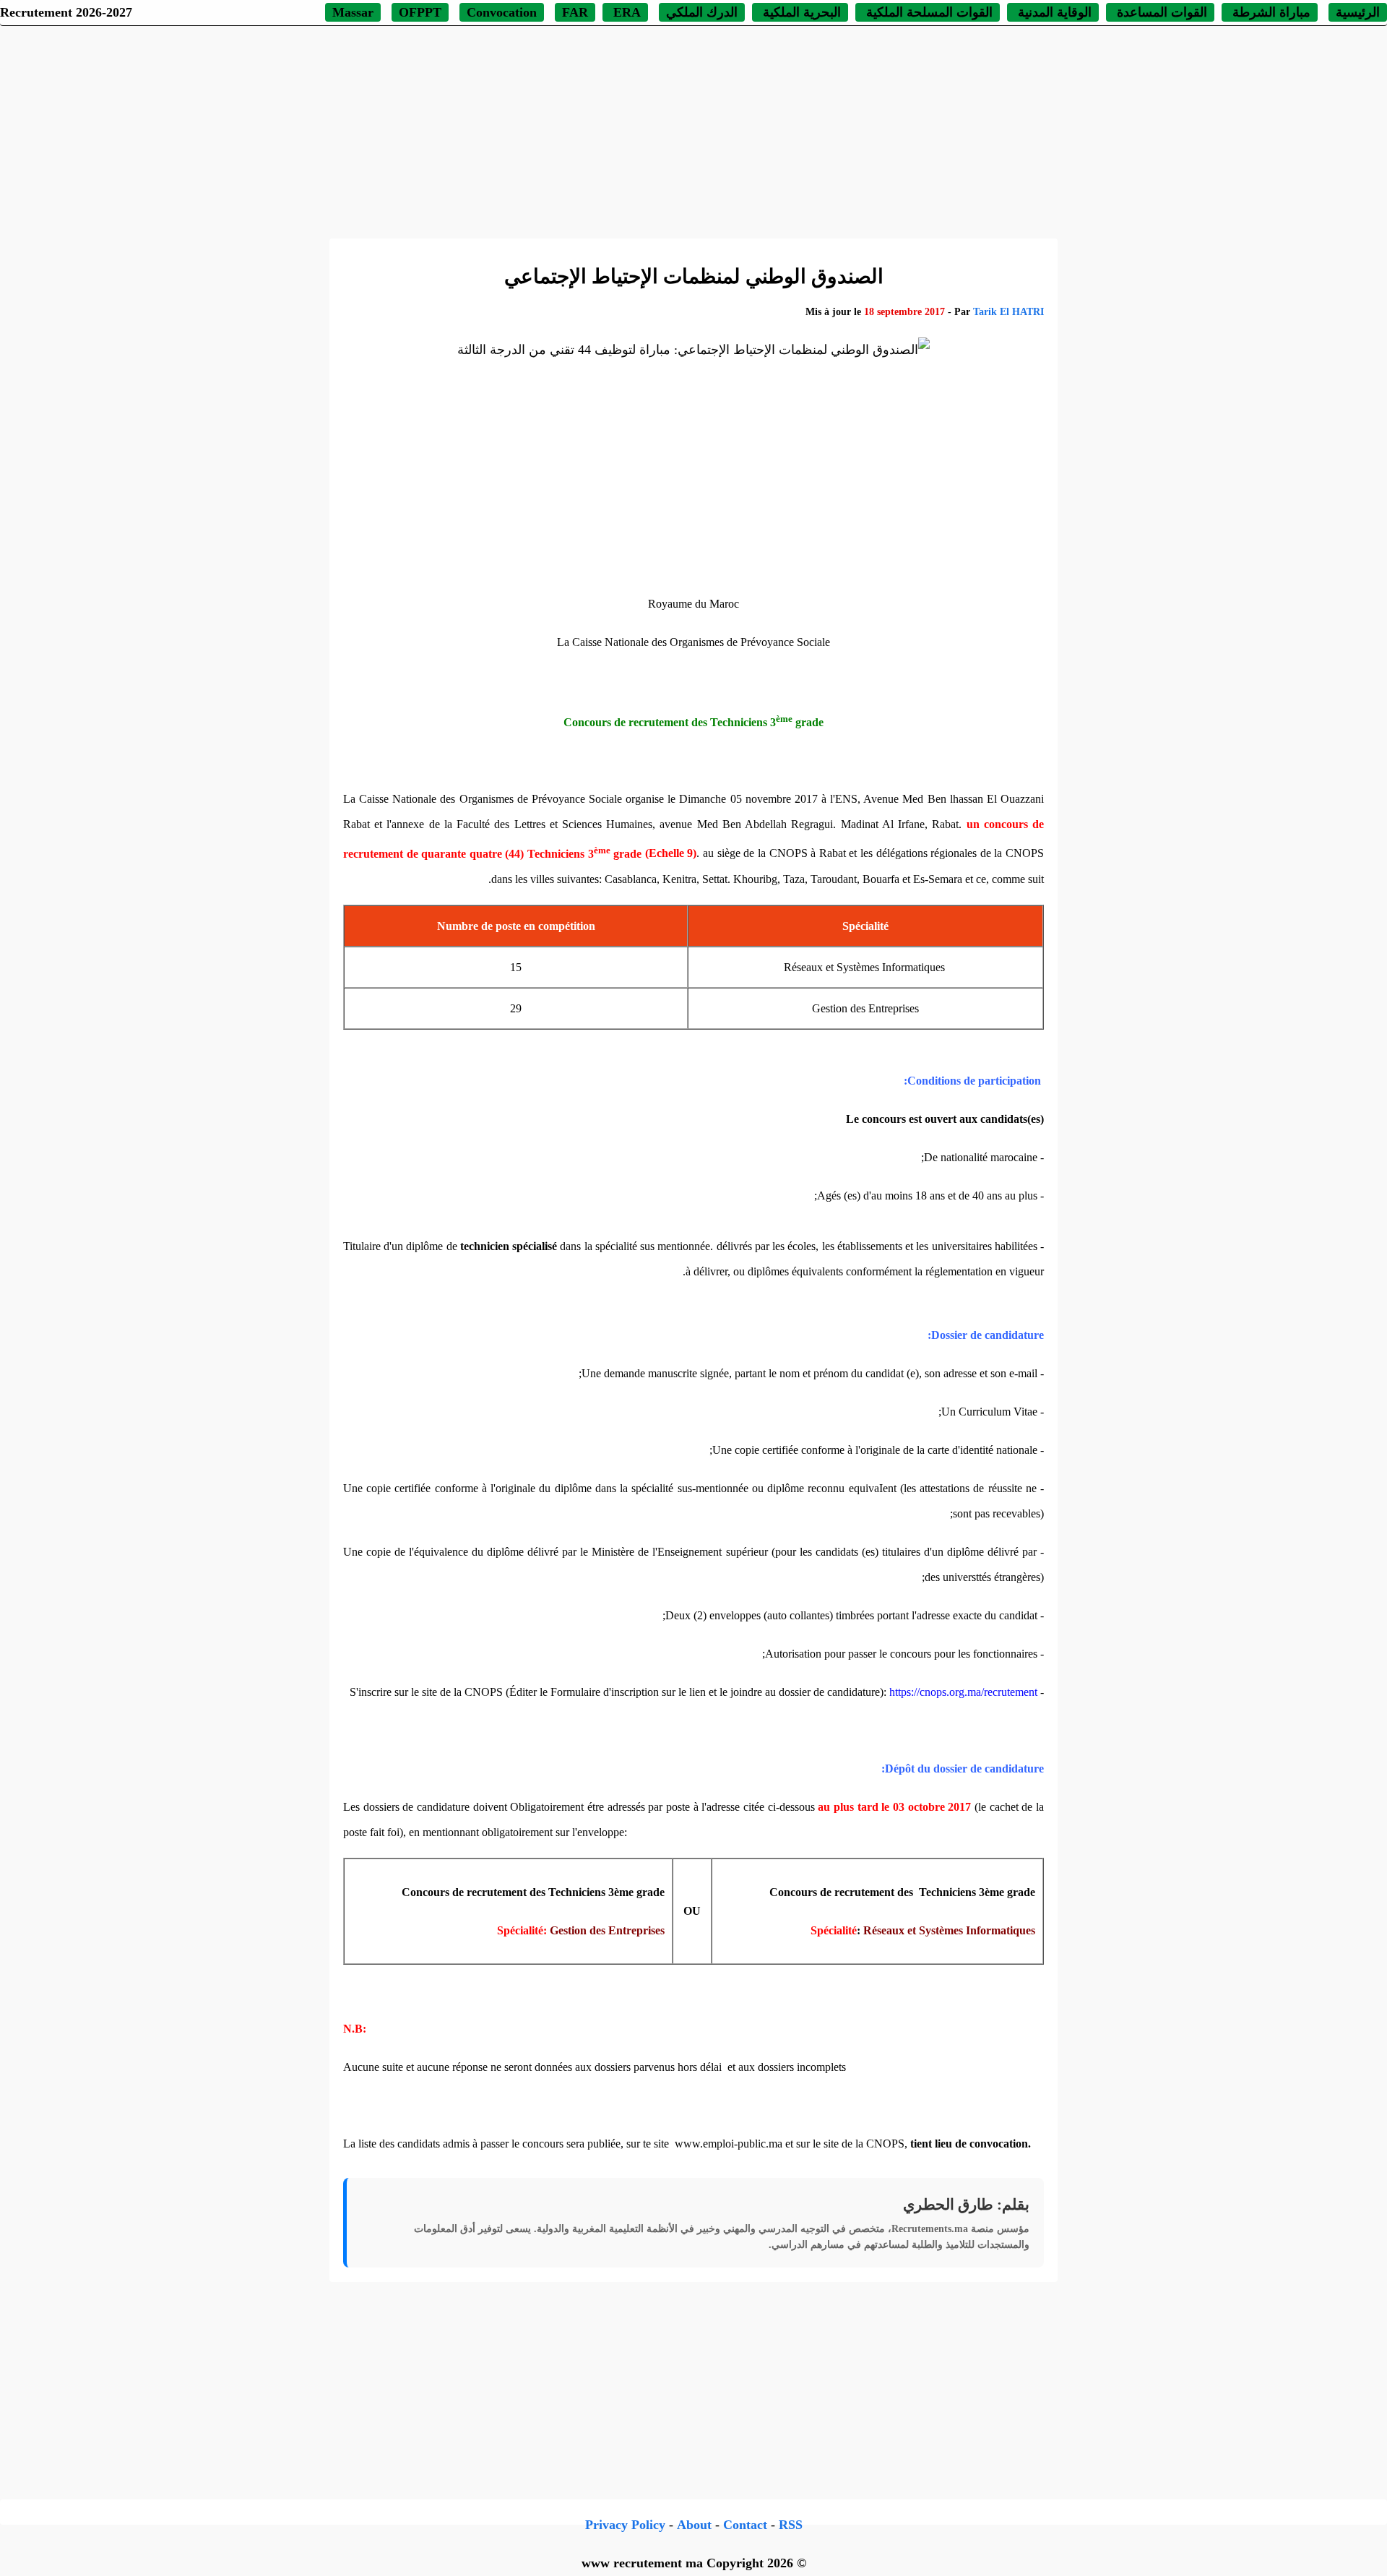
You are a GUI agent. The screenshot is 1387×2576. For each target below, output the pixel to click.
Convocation (502, 12)
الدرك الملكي (702, 12)
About (694, 2525)
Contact (745, 2525)
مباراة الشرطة (1270, 12)
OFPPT (420, 12)
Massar (353, 12)
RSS (791, 2525)
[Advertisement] (693, 130)
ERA (625, 12)
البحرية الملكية (800, 12)
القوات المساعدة (1160, 12)
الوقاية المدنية (1055, 12)
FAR (575, 12)
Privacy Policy (625, 2525)
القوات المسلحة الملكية (928, 12)
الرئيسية (1358, 12)
